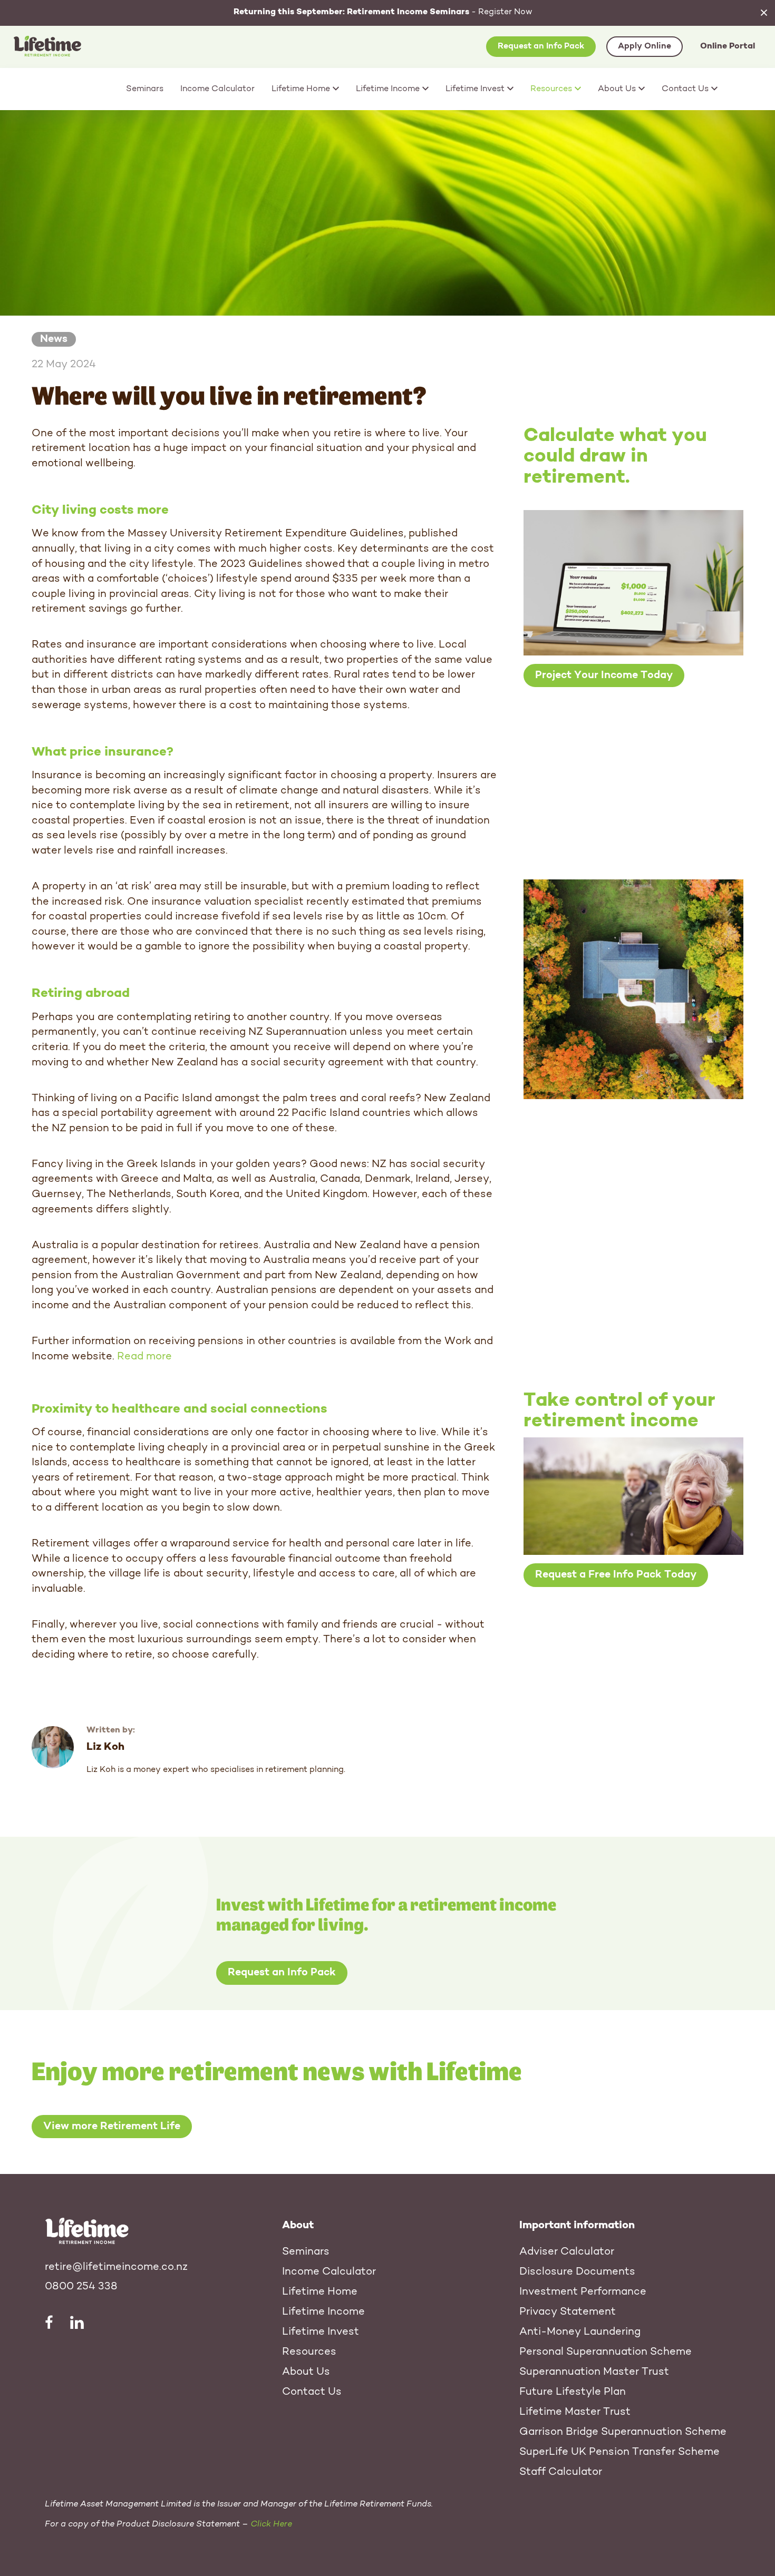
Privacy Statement (568, 2312)
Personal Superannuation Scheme (606, 2352)
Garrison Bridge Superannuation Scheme (623, 2432)
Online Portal (728, 46)
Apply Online (645, 46)
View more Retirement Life (112, 2127)
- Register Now (383, 12)
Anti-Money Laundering (580, 2332)
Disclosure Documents (577, 2272)
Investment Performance (583, 2292)
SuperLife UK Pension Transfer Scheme (619, 2452)
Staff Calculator (561, 2472)
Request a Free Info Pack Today (616, 1575)
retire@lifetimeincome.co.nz (116, 2267)
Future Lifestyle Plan (573, 2392)
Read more (144, 1357)
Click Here (271, 2524)
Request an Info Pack (541, 46)
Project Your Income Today (604, 675)
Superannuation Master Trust (594, 2372)
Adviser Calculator (567, 2252)
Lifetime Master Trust (575, 2412)
